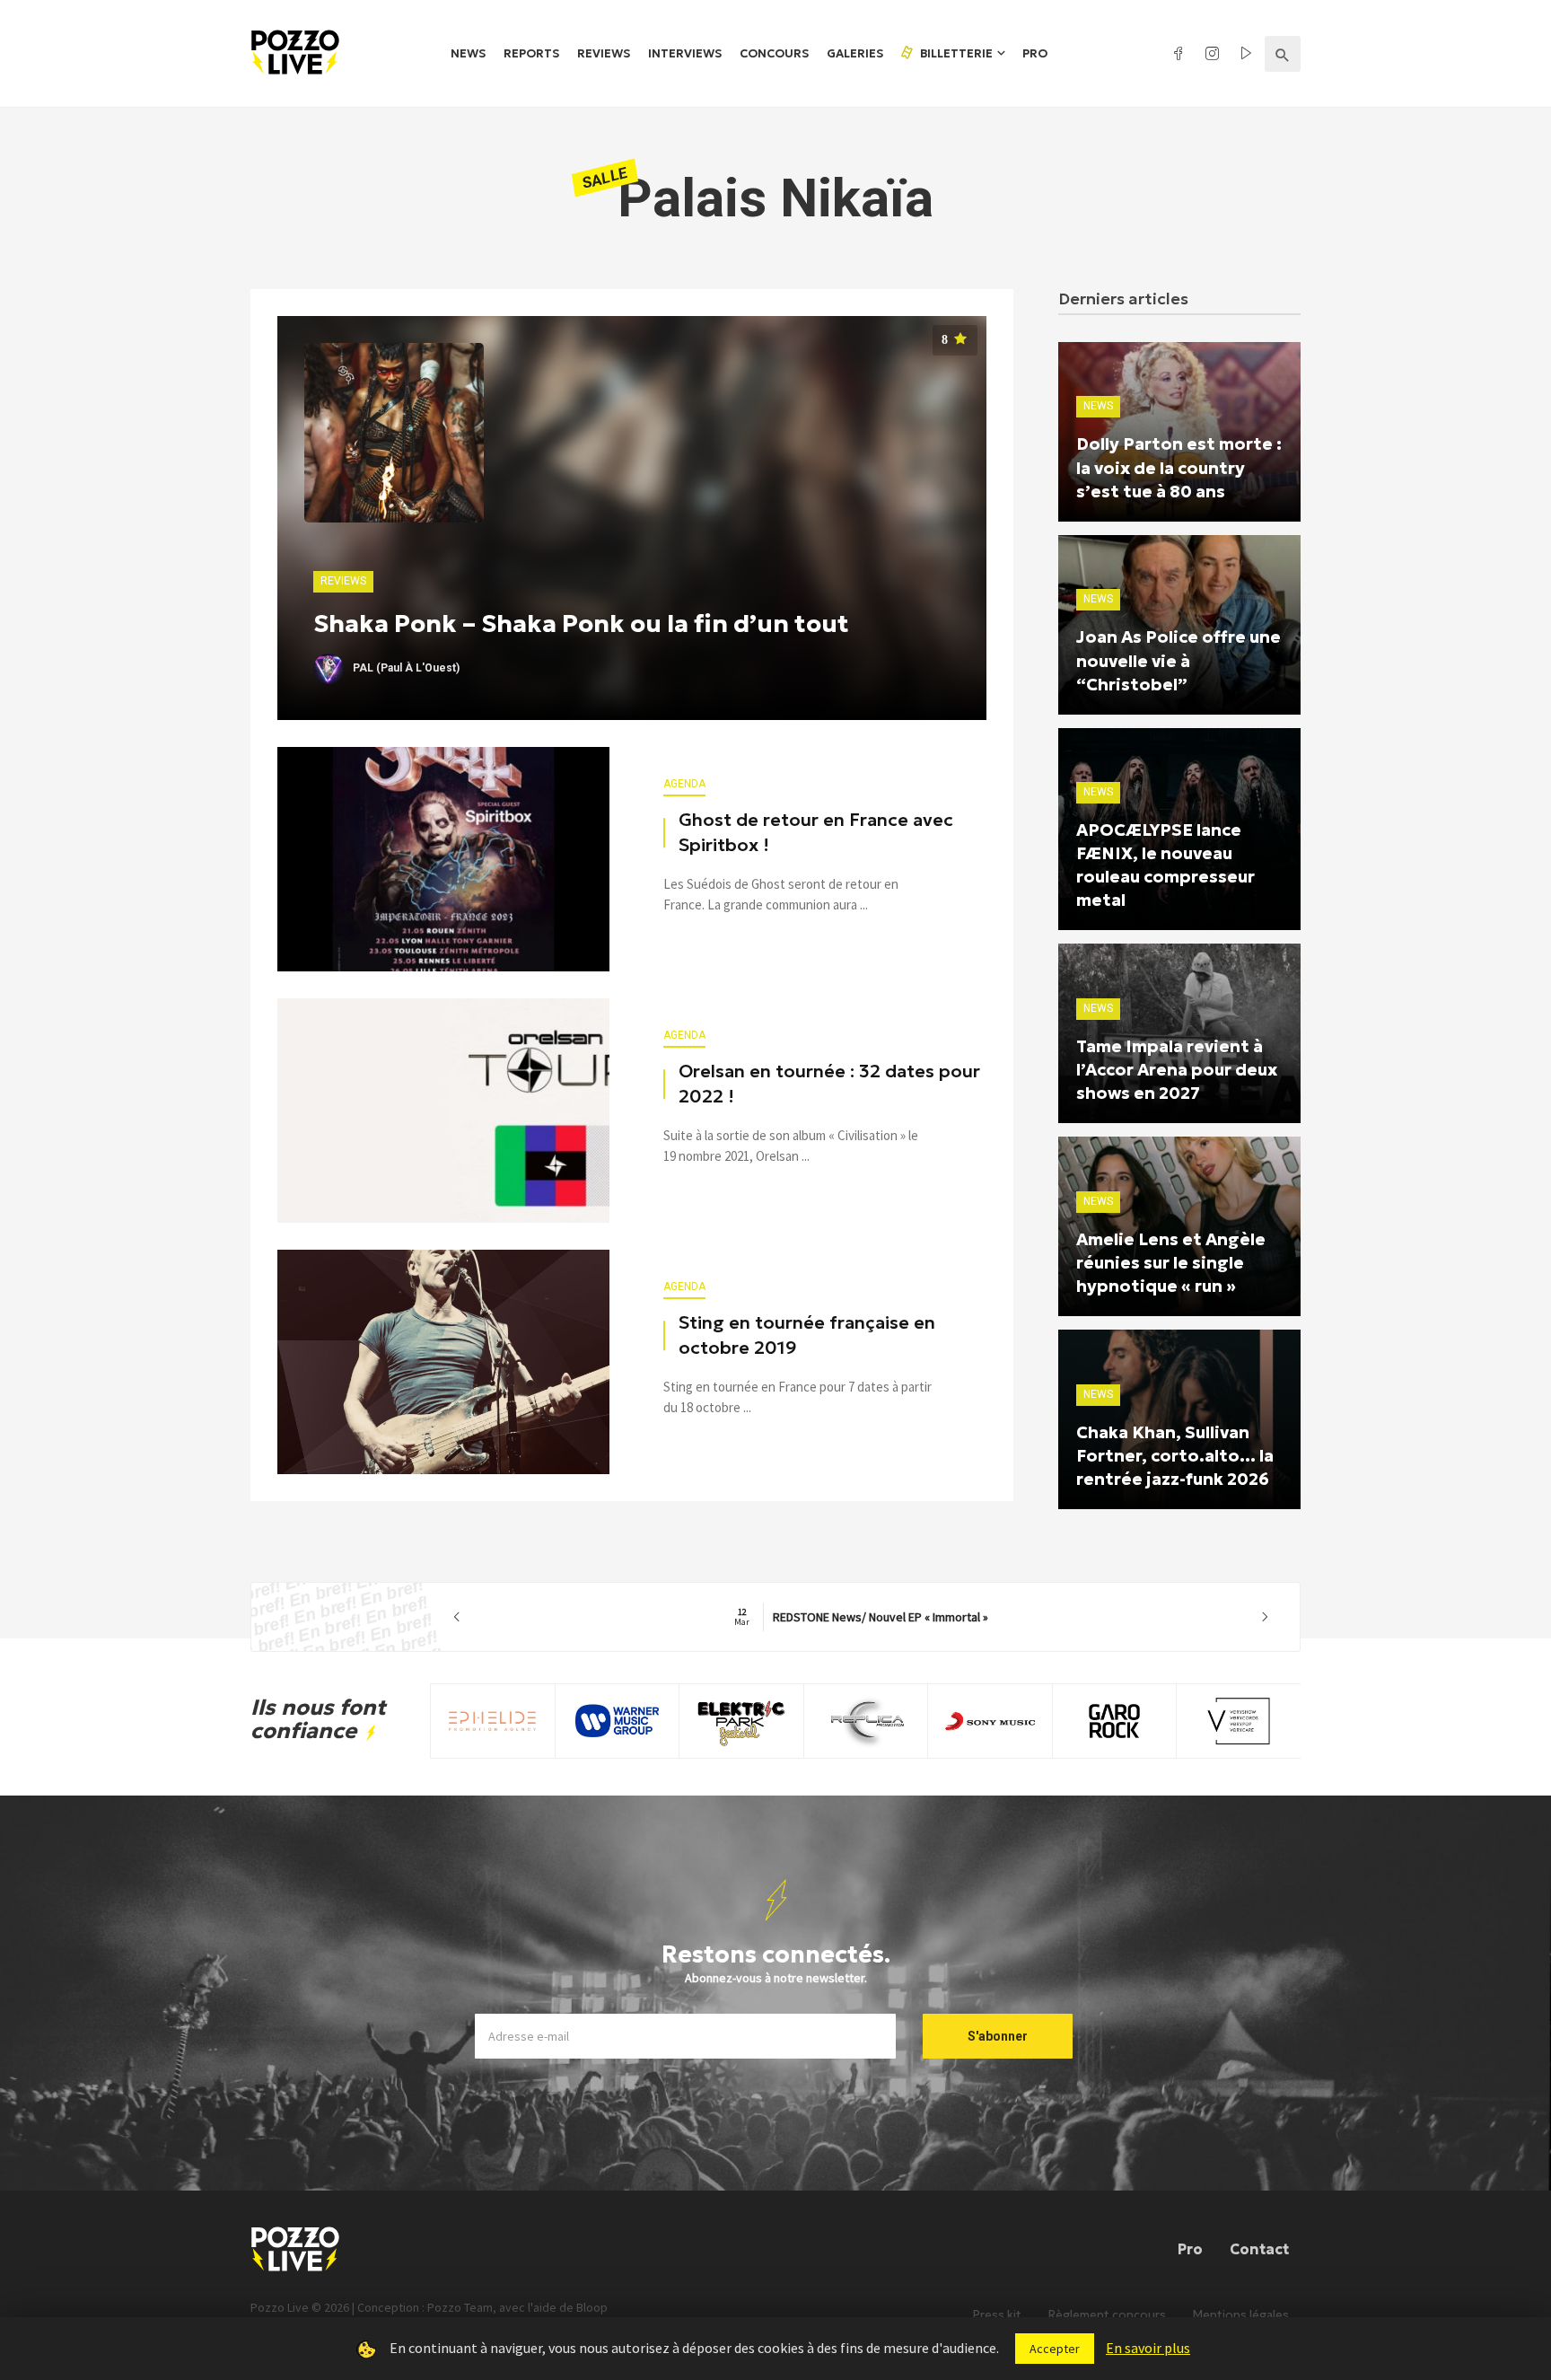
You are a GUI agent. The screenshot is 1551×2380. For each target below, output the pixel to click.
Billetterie (955, 53)
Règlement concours (1107, 2315)
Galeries (855, 53)
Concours (774, 53)
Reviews (604, 53)
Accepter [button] (1055, 2349)
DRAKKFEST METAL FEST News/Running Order (861, 1617)
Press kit (997, 2315)
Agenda (684, 784)
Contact (1259, 2249)
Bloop (592, 2307)
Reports (531, 53)
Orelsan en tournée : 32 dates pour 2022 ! (829, 1084)
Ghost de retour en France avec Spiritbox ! (816, 832)
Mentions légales (1241, 2315)
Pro (1035, 53)
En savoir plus (1148, 2348)
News (468, 53)
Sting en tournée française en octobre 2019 (807, 1335)
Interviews (685, 53)
